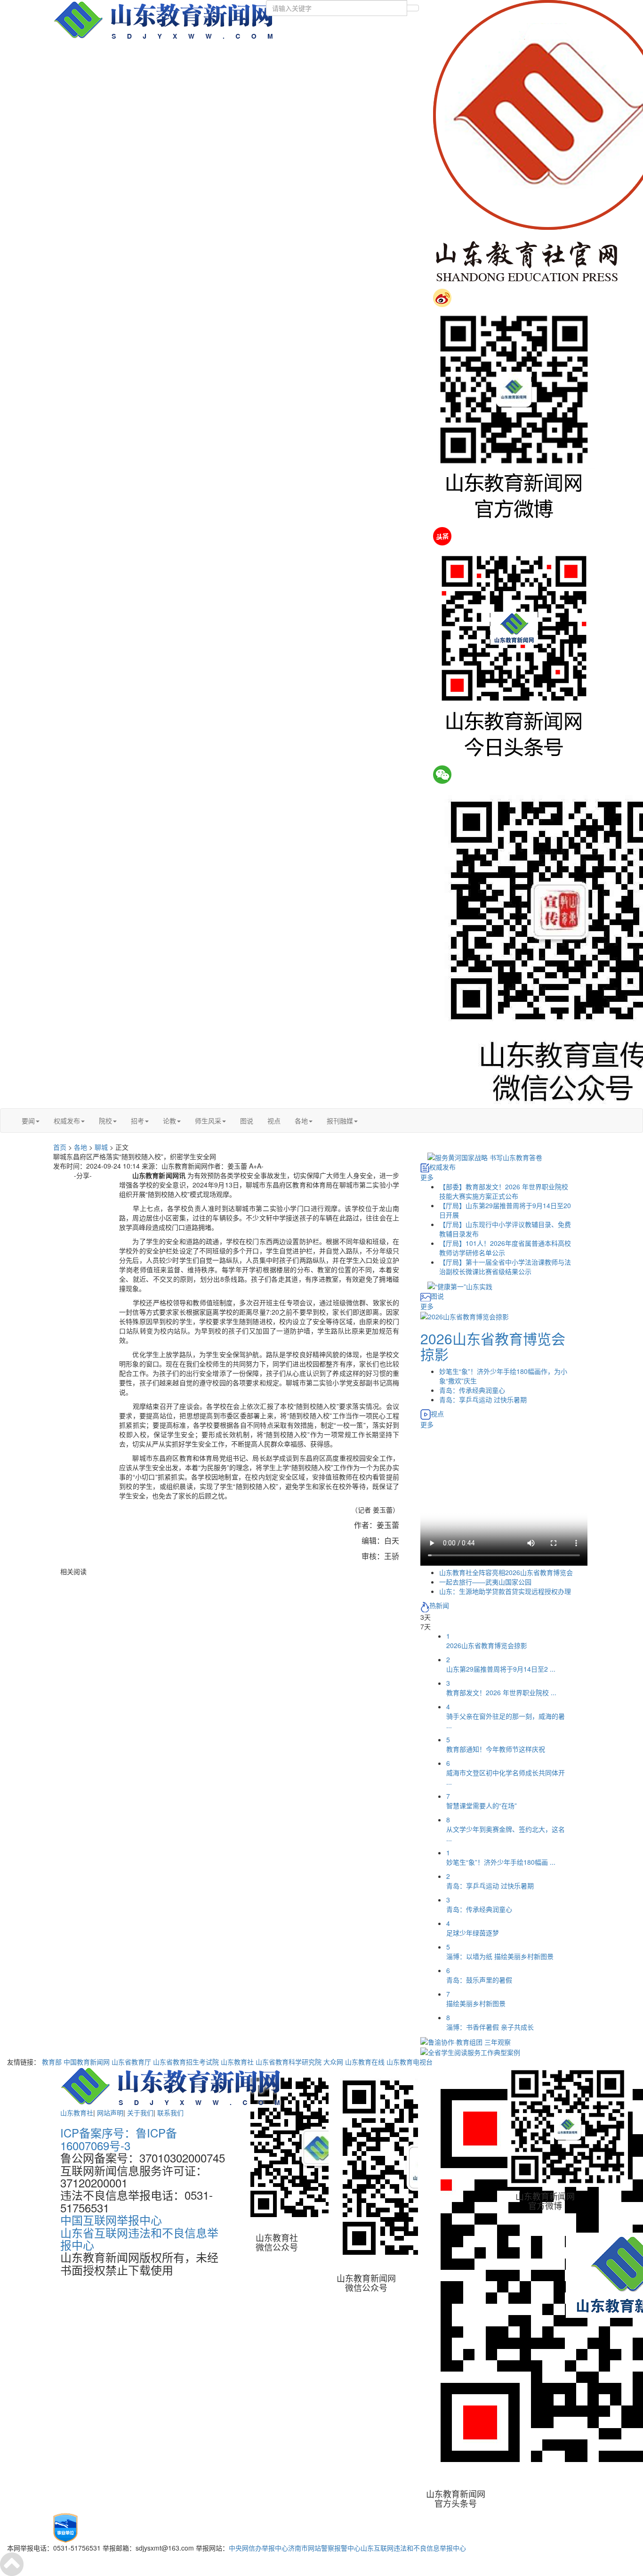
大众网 (333, 2062)
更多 (427, 1177)
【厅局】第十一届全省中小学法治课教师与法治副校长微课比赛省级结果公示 (505, 1267)
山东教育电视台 (410, 2062)
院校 (105, 1121)
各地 (301, 1121)
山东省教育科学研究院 (289, 2062)
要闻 (28, 1121)
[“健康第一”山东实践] (460, 1285)
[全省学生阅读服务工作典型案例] (470, 2051)
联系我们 (170, 2113)
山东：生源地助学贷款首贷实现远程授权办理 (505, 1591)
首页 (60, 1147)
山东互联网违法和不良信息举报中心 (413, 2548)
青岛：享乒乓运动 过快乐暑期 (483, 1399)
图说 (247, 1121)
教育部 (52, 2062)
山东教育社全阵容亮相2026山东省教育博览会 (506, 1572)
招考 (137, 1121)
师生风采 (208, 1121)
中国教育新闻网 (87, 2062)
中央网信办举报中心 (258, 2548)
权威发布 (67, 1121)
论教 (169, 1121)
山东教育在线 (365, 2062)
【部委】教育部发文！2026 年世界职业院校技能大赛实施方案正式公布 (504, 1191)
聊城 (101, 1147)
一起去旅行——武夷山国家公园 (485, 1582)
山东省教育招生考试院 (186, 2062)
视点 (274, 1121)
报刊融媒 (340, 1121)
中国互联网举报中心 (111, 2220)
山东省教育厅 (131, 2062)
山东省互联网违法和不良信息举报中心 (139, 2239)
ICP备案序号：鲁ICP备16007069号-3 (119, 2139)
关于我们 (140, 2113)
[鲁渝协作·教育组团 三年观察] (466, 2041)
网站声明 (110, 2113)
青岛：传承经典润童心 (472, 1390)
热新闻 (439, 1605)
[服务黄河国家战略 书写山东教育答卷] (485, 1156)
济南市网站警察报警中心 (324, 2548)
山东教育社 (237, 2062)
